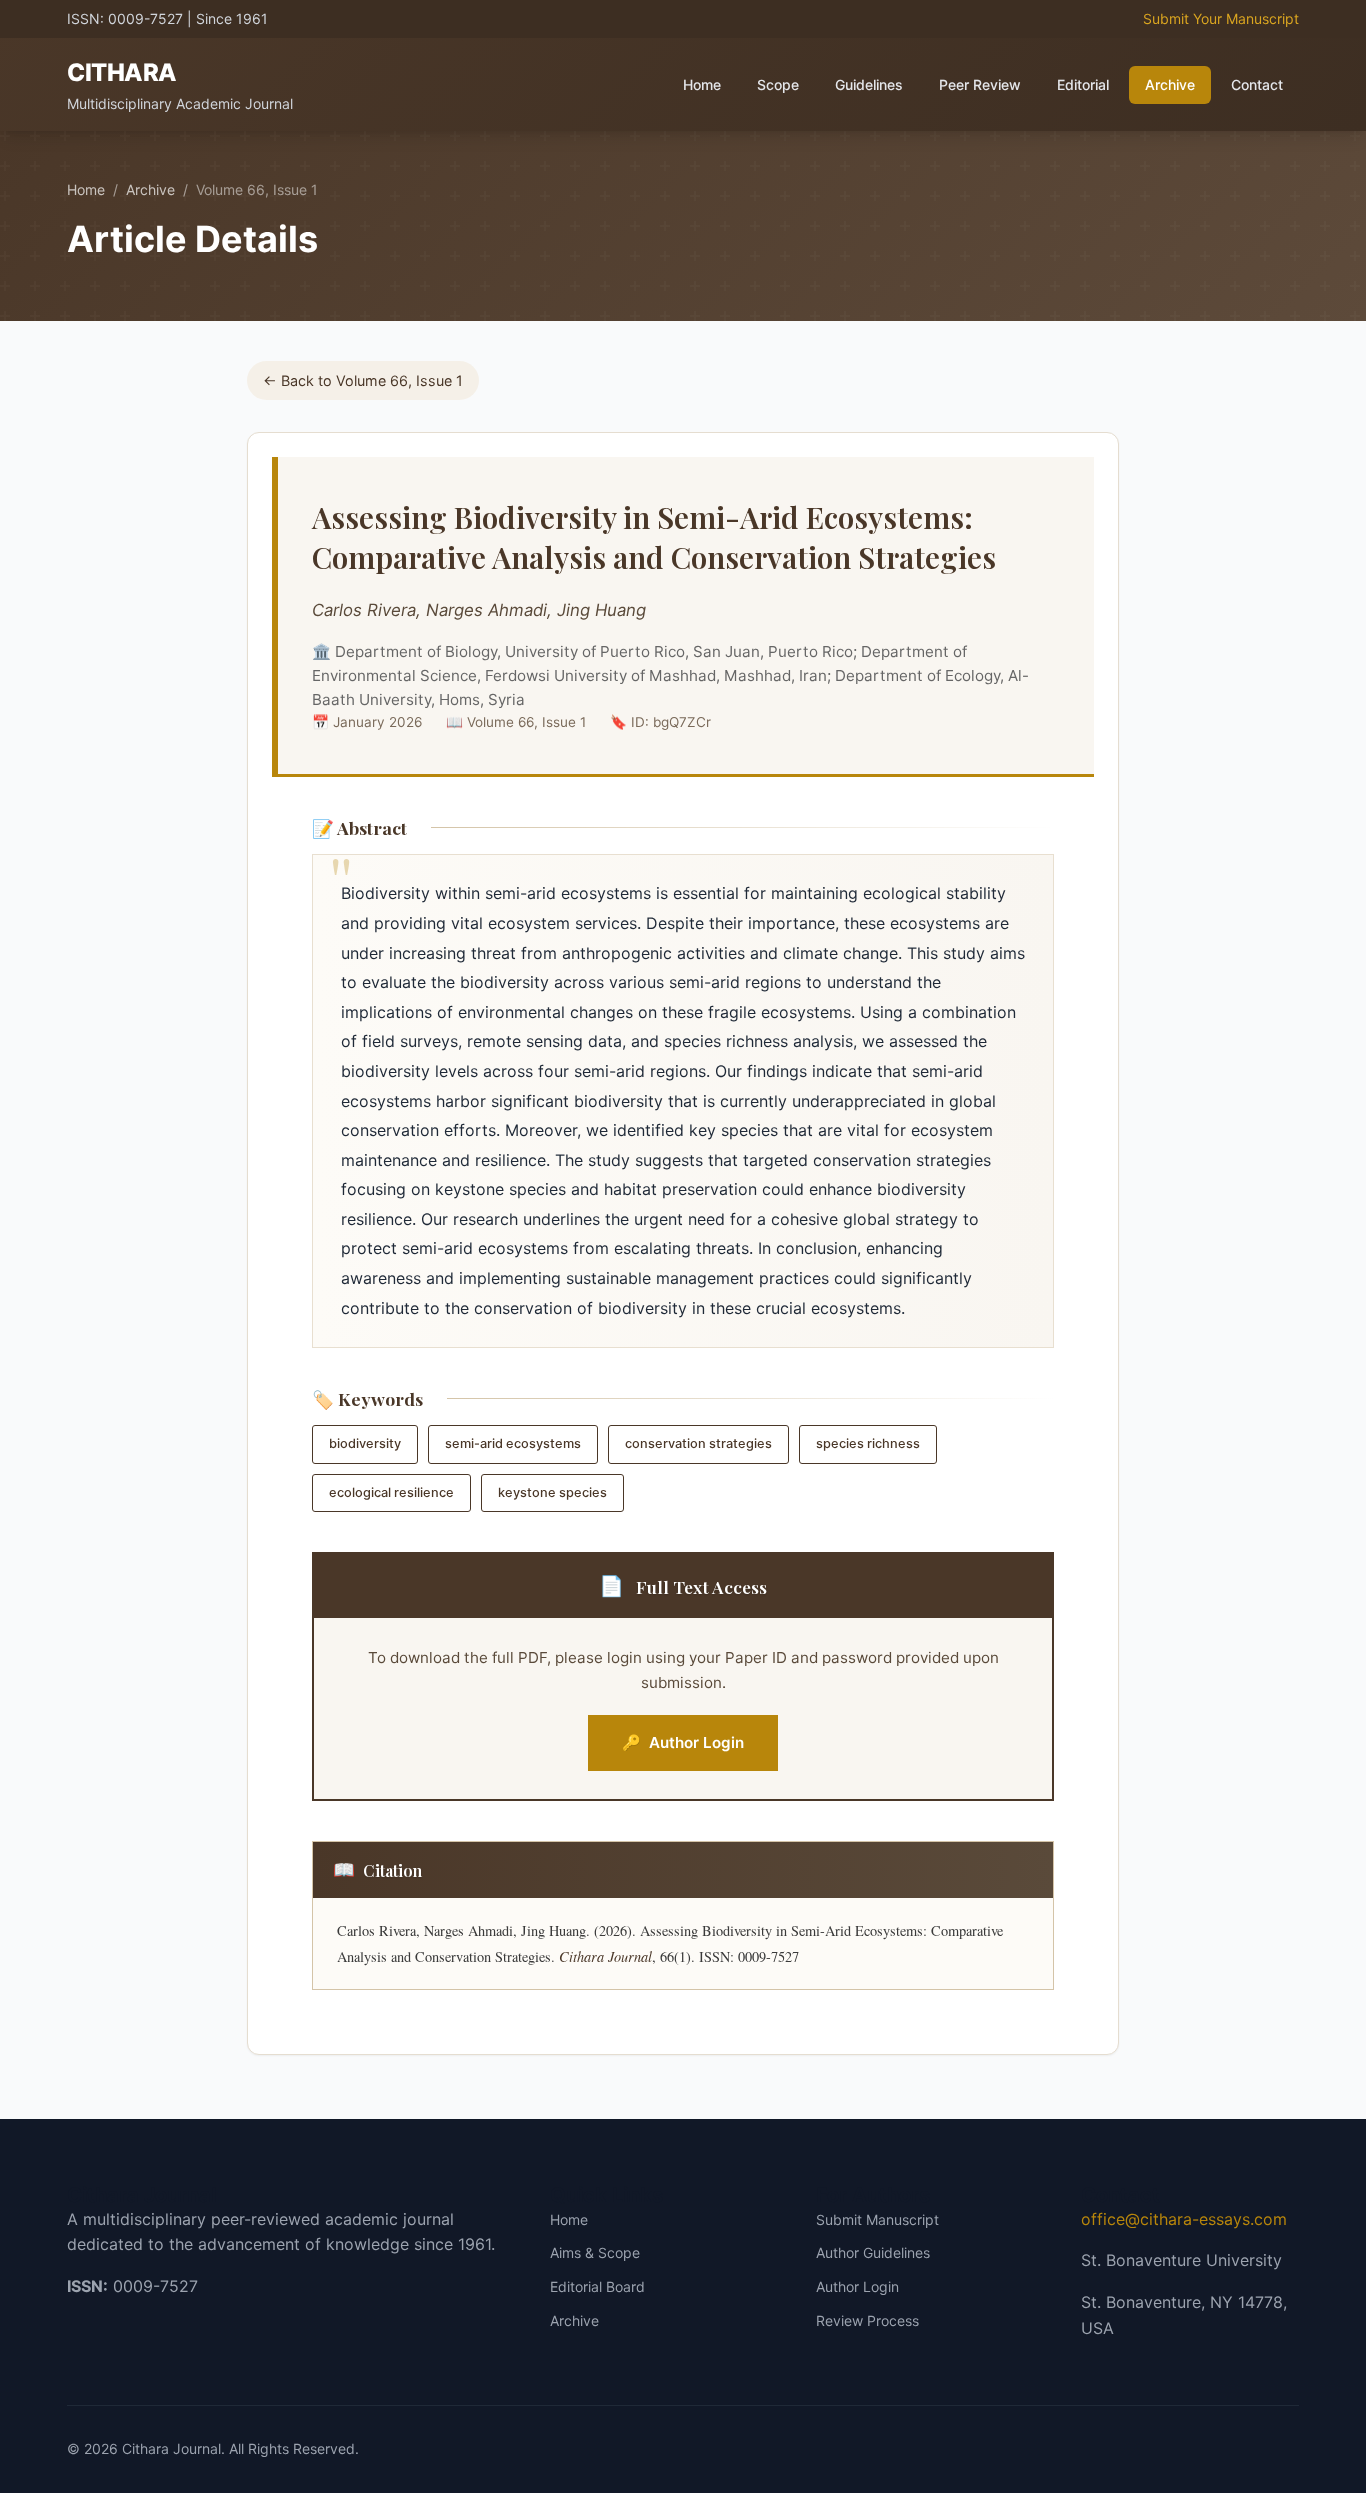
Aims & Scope (595, 2252)
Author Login (683, 1742)
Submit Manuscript (877, 2219)
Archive (1170, 84)
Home (702, 84)
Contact (1257, 84)
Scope (778, 84)
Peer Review (980, 84)
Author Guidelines (873, 2252)
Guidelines (869, 84)
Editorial (1083, 84)
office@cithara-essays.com (1184, 2219)
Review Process (867, 2320)
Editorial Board (597, 2286)
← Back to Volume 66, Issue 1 (363, 380)
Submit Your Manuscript (1221, 18)
